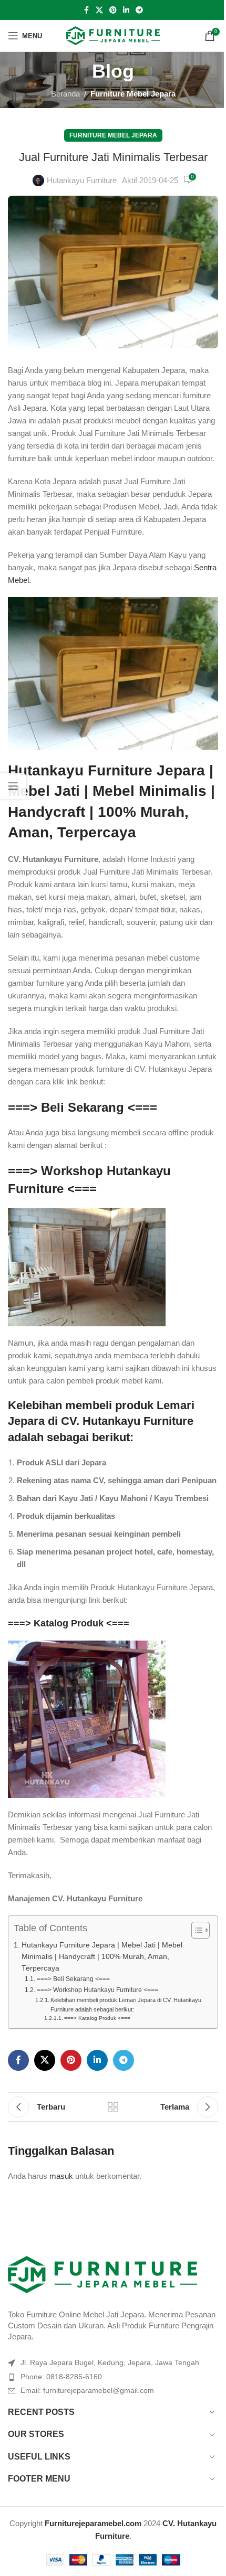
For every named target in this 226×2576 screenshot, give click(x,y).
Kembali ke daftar (113, 2107)
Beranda (65, 94)
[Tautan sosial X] (99, 10)
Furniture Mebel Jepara (133, 94)
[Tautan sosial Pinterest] (113, 10)
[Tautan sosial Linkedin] (126, 10)
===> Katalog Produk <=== (69, 1623)
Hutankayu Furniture (82, 180)
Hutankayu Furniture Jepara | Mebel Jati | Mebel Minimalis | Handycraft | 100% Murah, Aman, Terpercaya (102, 1956)
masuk (61, 2176)
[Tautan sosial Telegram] (139, 10)
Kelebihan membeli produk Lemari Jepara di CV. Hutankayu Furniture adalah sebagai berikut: (126, 2005)
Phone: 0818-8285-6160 (61, 2377)
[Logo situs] (113, 35)
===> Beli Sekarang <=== (83, 1107)
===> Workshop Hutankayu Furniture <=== (97, 1990)
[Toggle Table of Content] (195, 1930)
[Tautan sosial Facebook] (86, 10)
